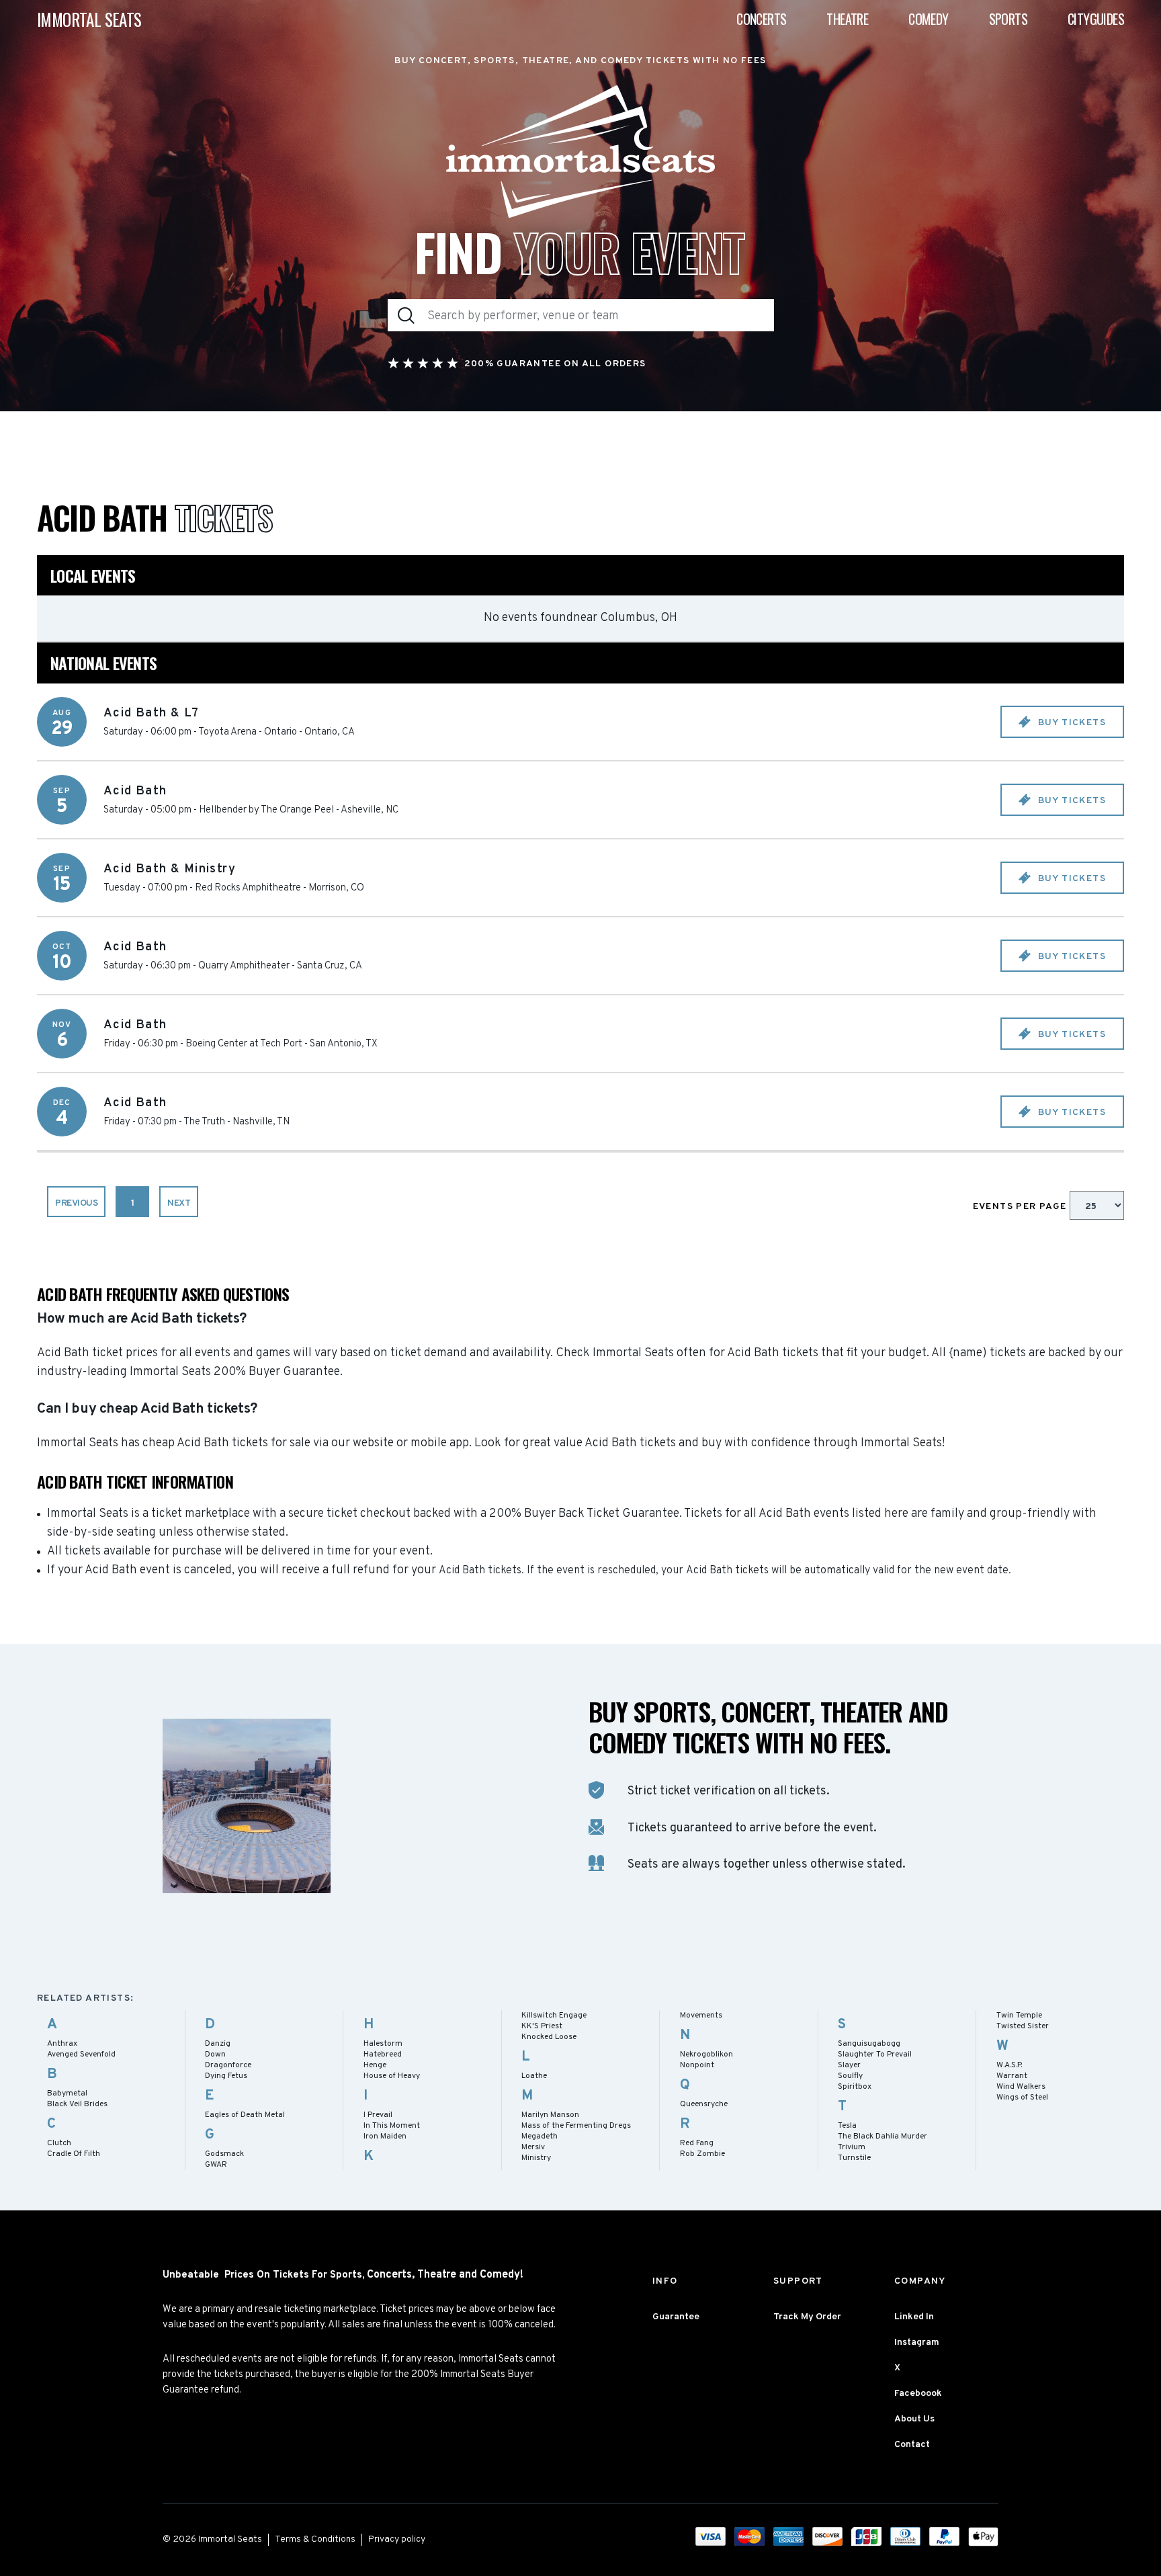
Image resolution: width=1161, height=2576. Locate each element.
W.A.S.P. (1009, 2065)
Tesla (847, 2126)
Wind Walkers (1021, 2087)
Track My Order (807, 2317)
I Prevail (378, 2115)
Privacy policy (397, 2539)
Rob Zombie (702, 2154)
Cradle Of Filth (74, 2154)
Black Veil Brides (77, 2104)
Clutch (59, 2143)
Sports (1008, 19)
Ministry (536, 2158)
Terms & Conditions (315, 2539)
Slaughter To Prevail (875, 2054)
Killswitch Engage (554, 2016)
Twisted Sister (1023, 2026)
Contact (912, 2445)
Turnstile (854, 2158)
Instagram (917, 2342)
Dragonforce (228, 2065)
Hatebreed (383, 2054)
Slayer (849, 2065)
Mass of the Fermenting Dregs (576, 2126)
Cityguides (1096, 19)
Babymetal (67, 2093)
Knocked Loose (549, 2037)
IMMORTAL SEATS (89, 19)
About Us (914, 2419)
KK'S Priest (542, 2026)
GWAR (216, 2165)
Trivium (852, 2147)
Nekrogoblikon (706, 2054)
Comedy (928, 19)
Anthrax (62, 2044)
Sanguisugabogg (869, 2044)
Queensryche (704, 2104)
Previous (76, 1203)
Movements (701, 2016)
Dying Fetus (226, 2076)
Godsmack (224, 2154)
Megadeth (540, 2136)
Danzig (218, 2044)
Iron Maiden (385, 2136)
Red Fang (697, 2143)
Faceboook (918, 2394)
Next (179, 1203)
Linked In (914, 2317)
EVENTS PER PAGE (1021, 1207)
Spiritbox (855, 2087)
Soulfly (850, 2076)
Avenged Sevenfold (81, 2054)
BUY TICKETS (1070, 723)
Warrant (1012, 2076)
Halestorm (383, 2044)
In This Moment (392, 2126)
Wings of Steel (1022, 2097)
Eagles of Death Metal (245, 2115)
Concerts (761, 19)
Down (215, 2054)
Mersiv (533, 2147)
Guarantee (676, 2317)
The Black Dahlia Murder (883, 2136)
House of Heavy (392, 2076)
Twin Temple (1019, 2016)
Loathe (534, 2076)
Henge (375, 2065)
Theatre (847, 19)
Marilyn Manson (550, 2115)
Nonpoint (697, 2065)
